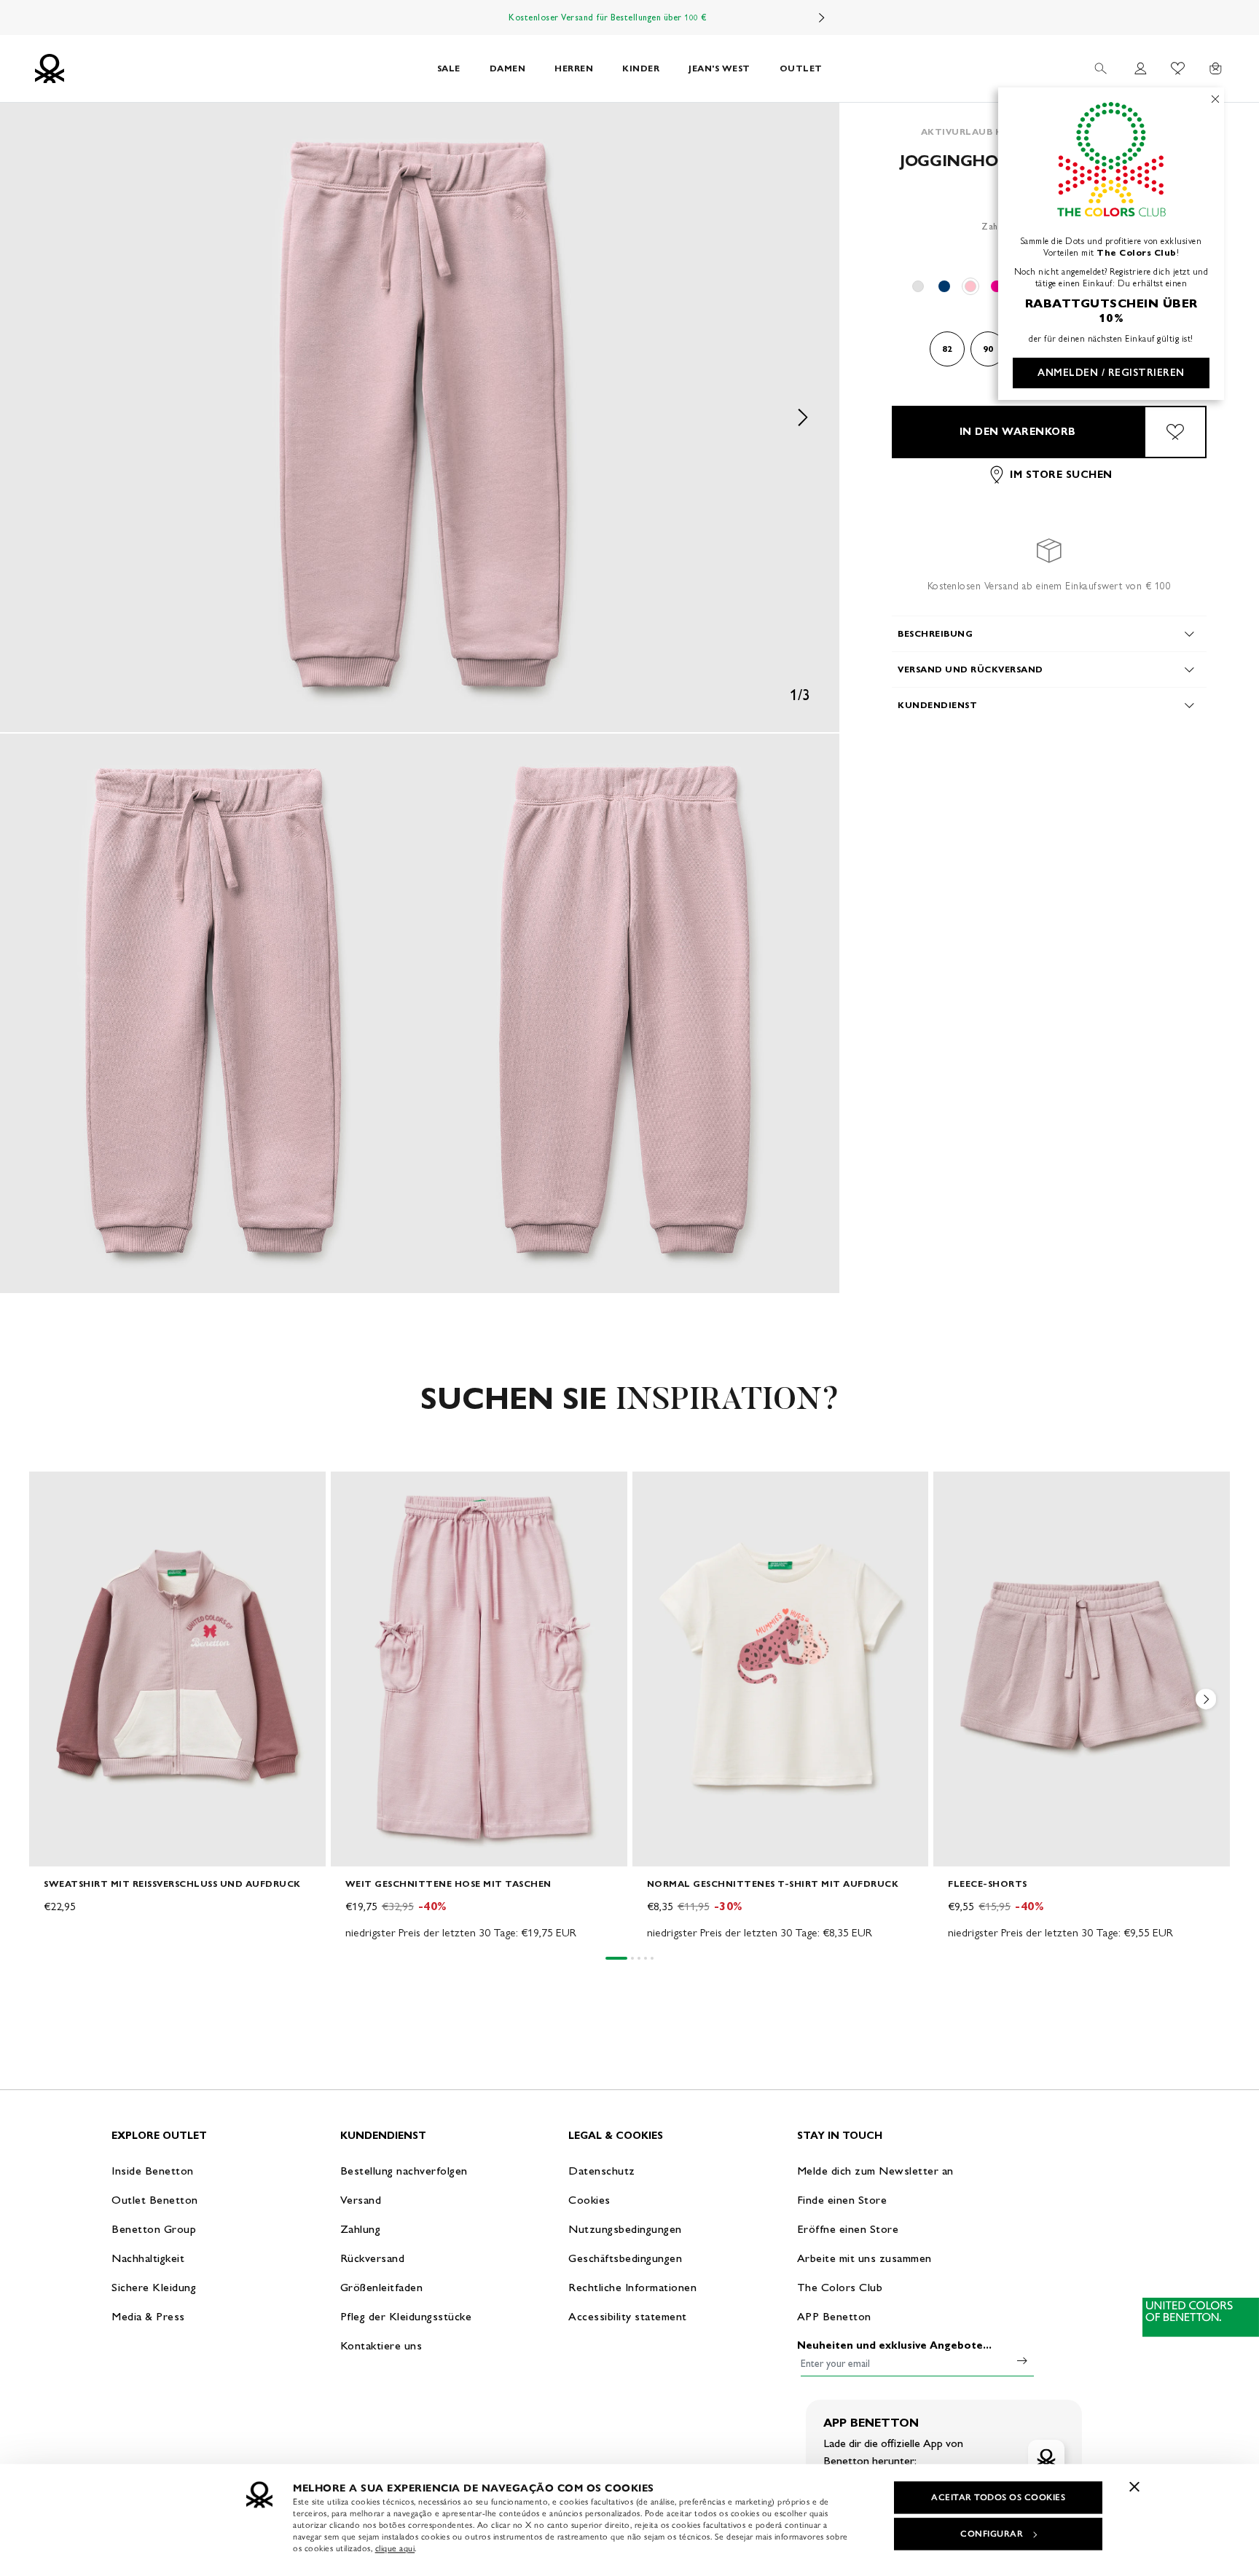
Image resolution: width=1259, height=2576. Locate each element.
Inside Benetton (153, 2171)
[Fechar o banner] (1134, 2486)
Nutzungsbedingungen (625, 2229)
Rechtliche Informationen (632, 2287)
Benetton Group (154, 2229)
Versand (361, 2200)
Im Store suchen (1061, 475)
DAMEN (508, 68)
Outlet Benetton (155, 2200)
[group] (177, 1707)
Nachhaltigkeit (148, 2258)
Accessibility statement (628, 2316)
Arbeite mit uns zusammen (864, 2258)
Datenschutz (602, 2171)
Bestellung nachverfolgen (404, 2171)
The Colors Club (840, 2287)
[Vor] (822, 17)
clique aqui (395, 2548)
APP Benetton (834, 2316)
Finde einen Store (842, 2200)
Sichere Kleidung (154, 2287)
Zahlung (361, 2229)
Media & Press (148, 2316)
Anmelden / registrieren (1111, 373)
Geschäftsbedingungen (625, 2258)
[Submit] (1022, 2360)
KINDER (641, 68)
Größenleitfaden (382, 2287)
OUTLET (801, 68)
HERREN (574, 68)
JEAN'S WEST (719, 68)
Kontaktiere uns (381, 2345)
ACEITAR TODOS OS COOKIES (998, 2497)
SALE (449, 68)
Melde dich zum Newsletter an (875, 2171)
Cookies (589, 2200)
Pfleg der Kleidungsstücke (406, 2316)
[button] (420, 417)
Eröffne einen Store (848, 2229)
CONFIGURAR (992, 2534)
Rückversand (373, 2258)
